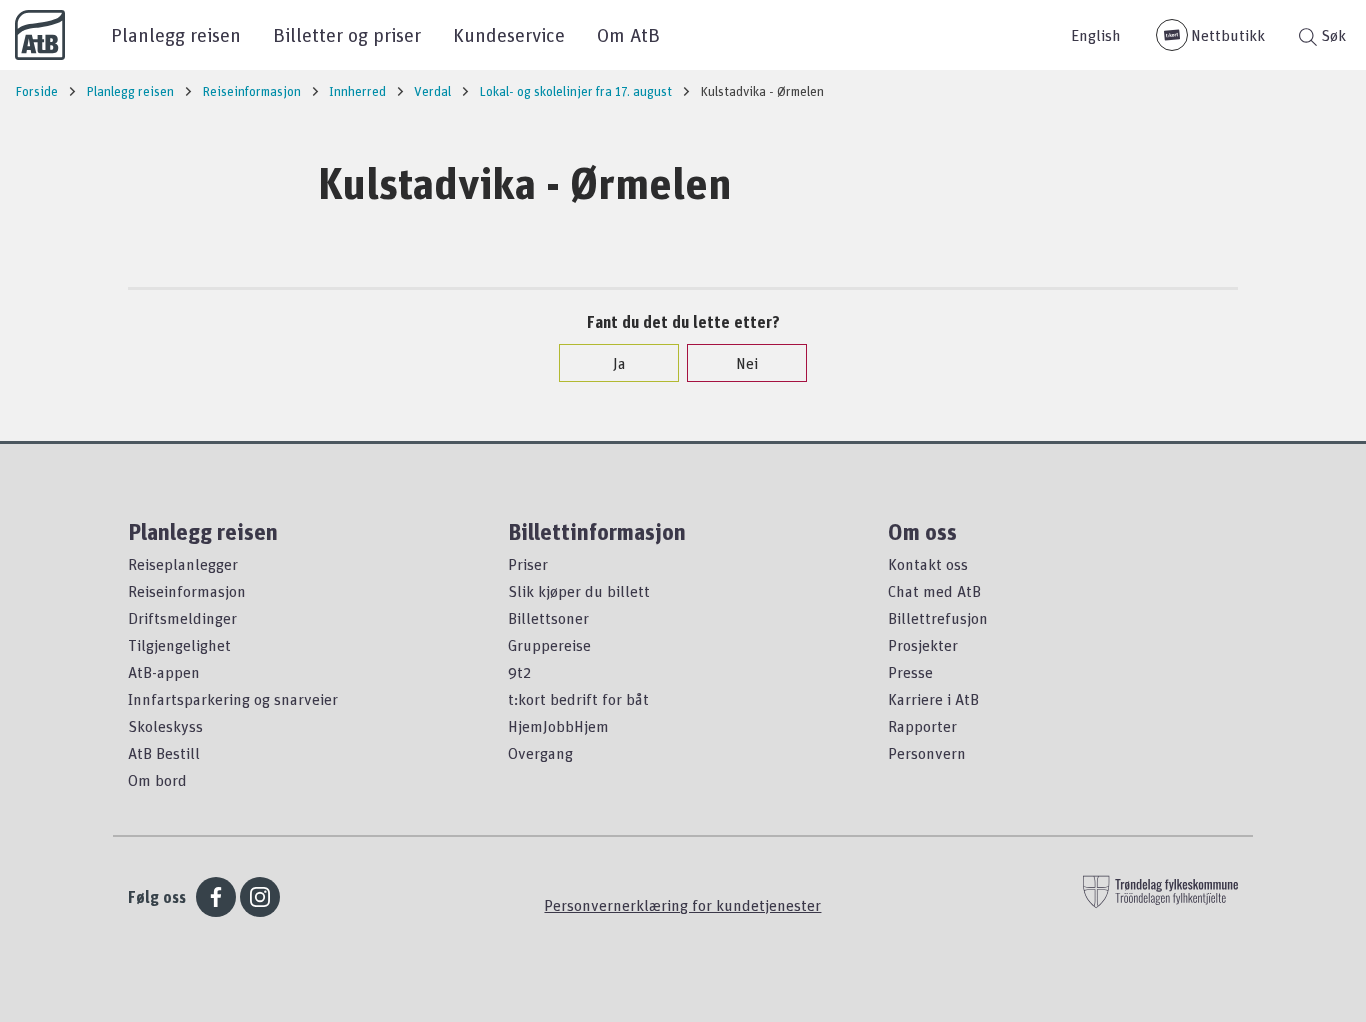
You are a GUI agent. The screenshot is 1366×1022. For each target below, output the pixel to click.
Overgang (540, 753)
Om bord (157, 780)
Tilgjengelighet (179, 645)
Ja (619, 363)
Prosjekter (923, 645)
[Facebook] (216, 897)
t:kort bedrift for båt (578, 699)
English (1096, 35)
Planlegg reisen (176, 34)
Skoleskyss (165, 726)
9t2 (519, 672)
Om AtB (628, 34)
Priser (528, 564)
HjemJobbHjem (558, 726)
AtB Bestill (164, 753)
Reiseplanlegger (183, 564)
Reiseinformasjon (187, 591)
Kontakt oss (928, 564)
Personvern (927, 753)
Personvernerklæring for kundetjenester (682, 905)
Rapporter (922, 726)
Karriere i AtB (933, 699)
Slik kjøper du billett (579, 591)
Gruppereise (549, 645)
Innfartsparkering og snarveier (233, 699)
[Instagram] (260, 897)
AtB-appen (164, 672)
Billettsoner (548, 618)
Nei (747, 363)
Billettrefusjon (938, 618)
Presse (910, 672)
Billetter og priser (347, 34)
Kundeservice (509, 34)
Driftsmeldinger (182, 618)
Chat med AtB (934, 591)
